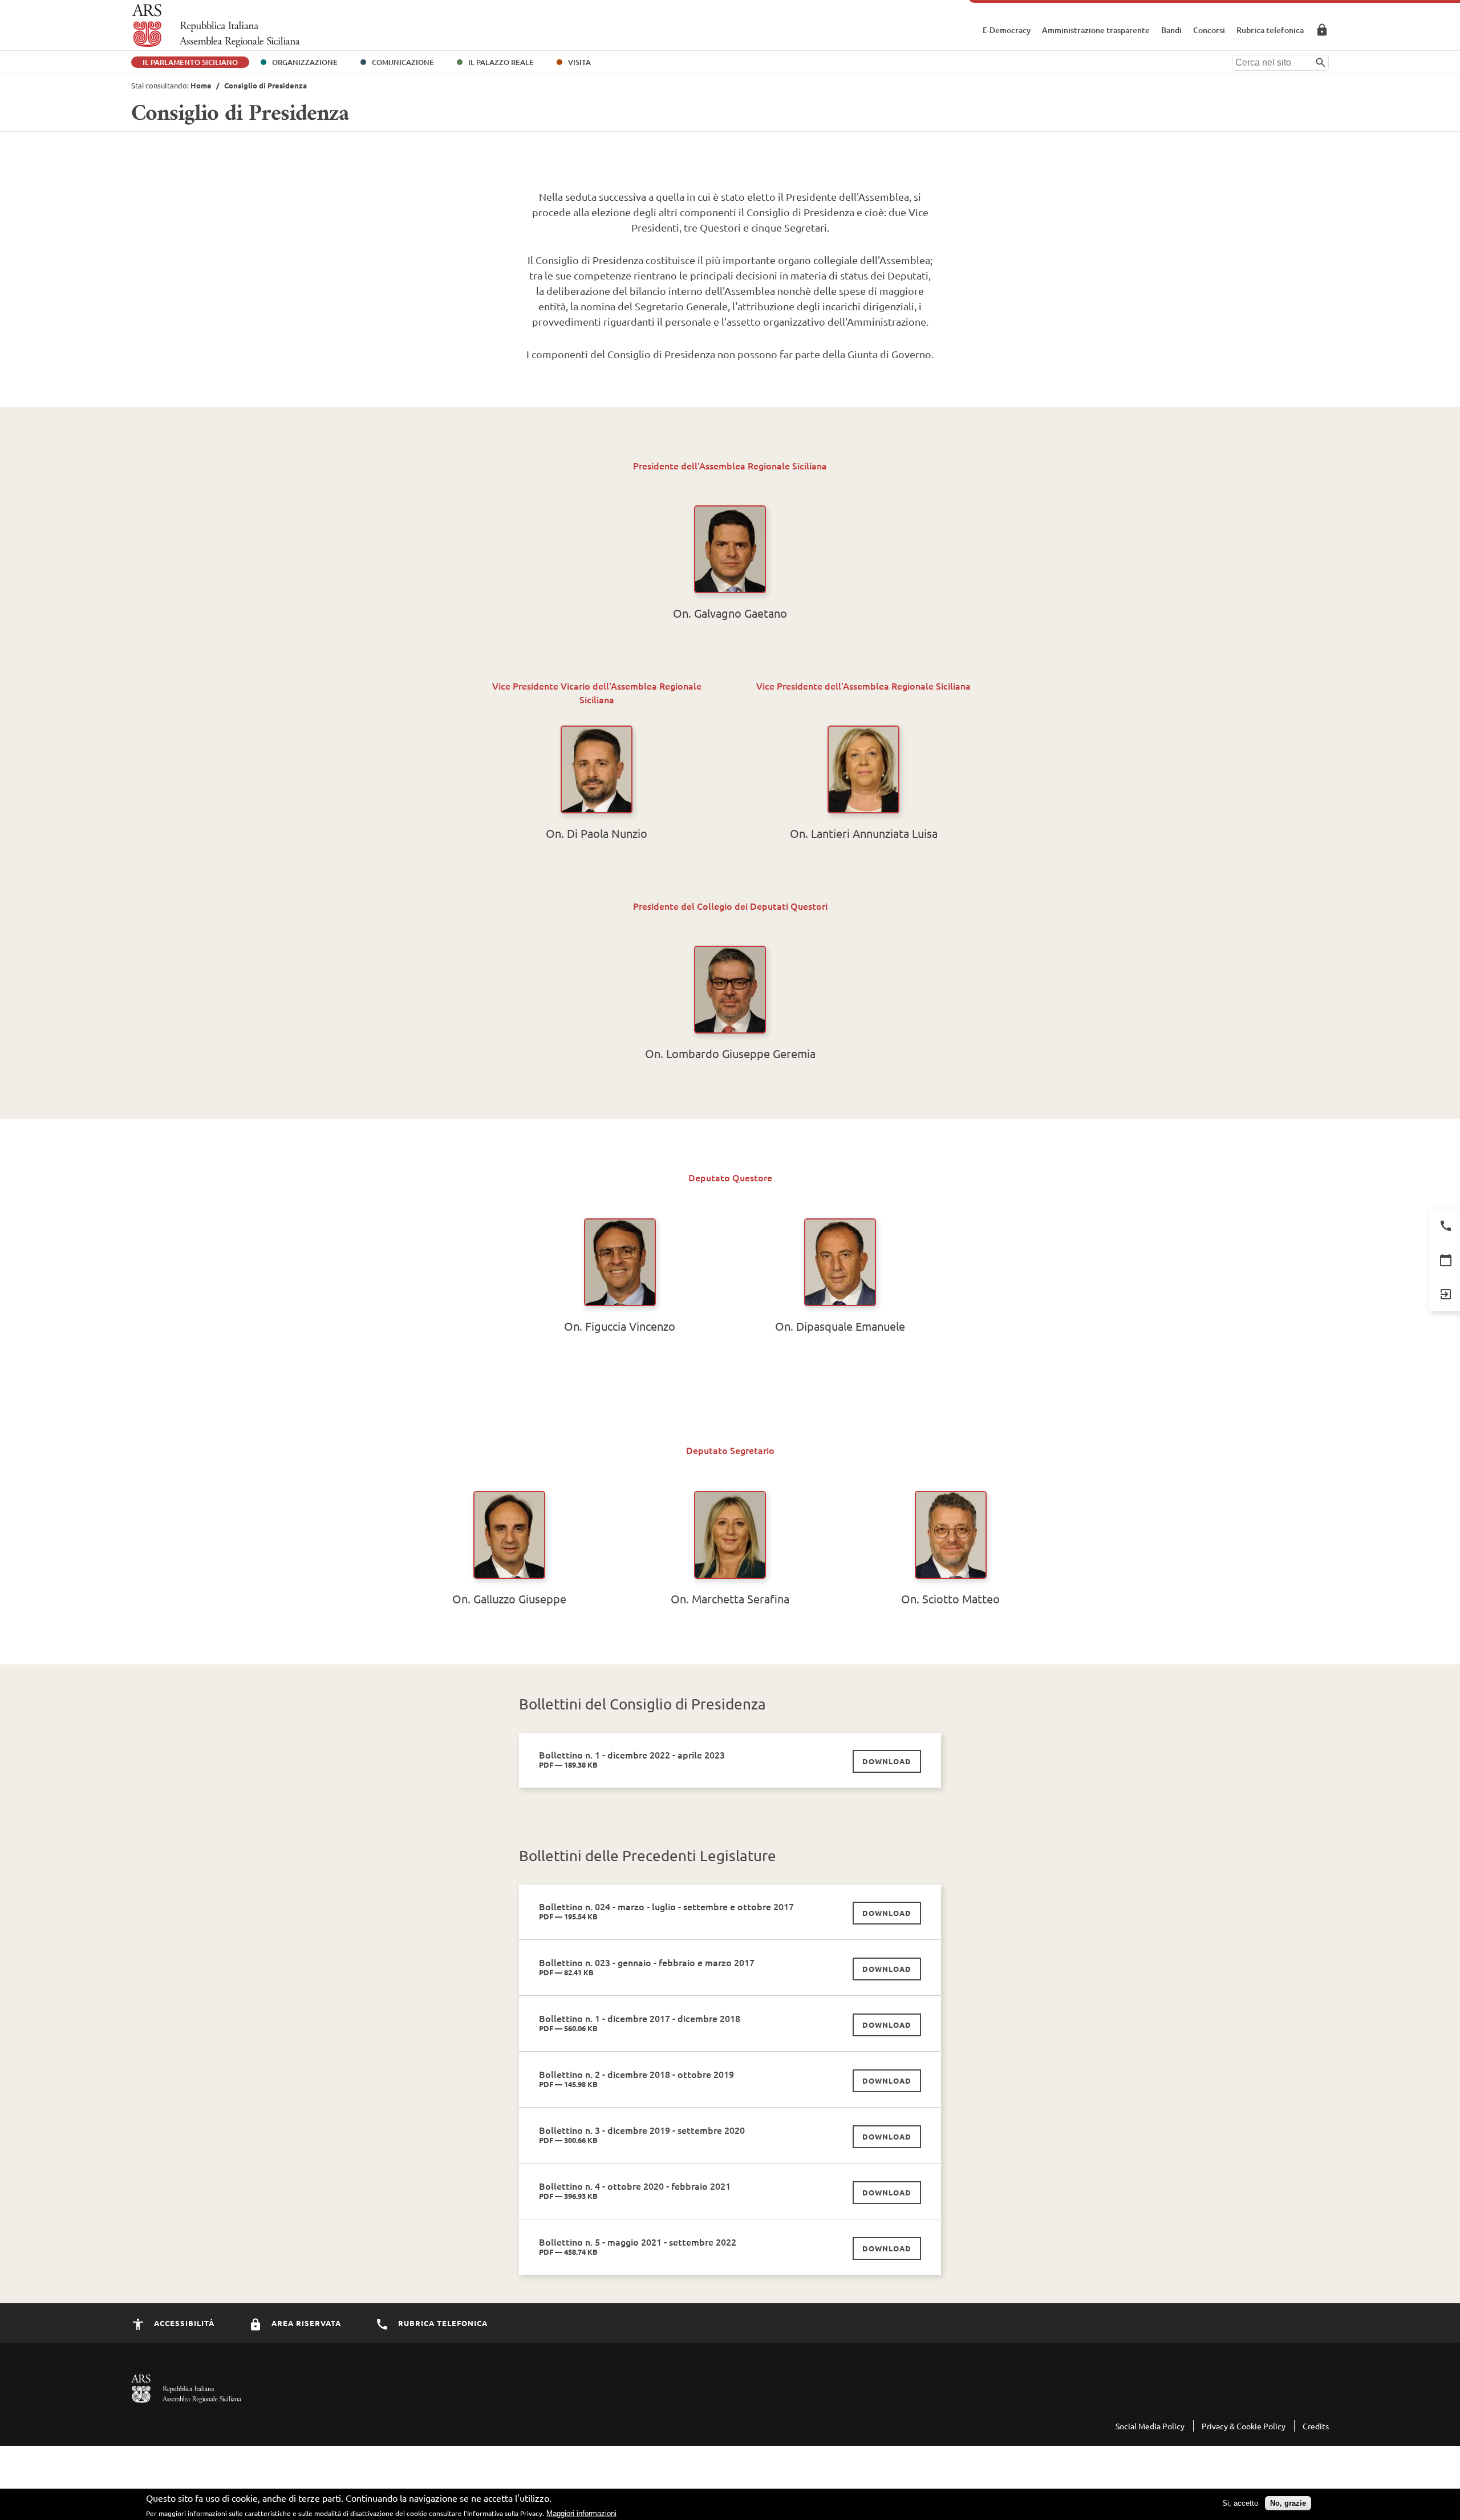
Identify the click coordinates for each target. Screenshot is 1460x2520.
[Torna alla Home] (216, 26)
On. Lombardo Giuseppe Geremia (730, 1053)
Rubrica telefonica (1270, 30)
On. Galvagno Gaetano (730, 613)
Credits (1316, 2426)
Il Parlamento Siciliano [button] (190, 62)
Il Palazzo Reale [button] (501, 62)
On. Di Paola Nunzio (597, 833)
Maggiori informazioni (581, 2513)
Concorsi (1209, 30)
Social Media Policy (1150, 2426)
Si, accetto (1240, 2503)
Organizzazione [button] (305, 62)
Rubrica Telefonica (442, 2323)
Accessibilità (183, 2323)
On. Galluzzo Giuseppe (509, 1599)
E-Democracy (1007, 30)
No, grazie (1288, 2503)
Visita (579, 62)
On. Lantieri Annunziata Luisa (864, 833)
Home (201, 85)
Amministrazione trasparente (1096, 30)
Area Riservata (1322, 30)
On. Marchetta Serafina (730, 1599)
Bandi (1171, 30)
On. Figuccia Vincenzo (620, 1326)
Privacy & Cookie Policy (1244, 2426)
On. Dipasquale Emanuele (840, 1326)
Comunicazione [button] (403, 62)
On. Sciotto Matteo (950, 1599)
